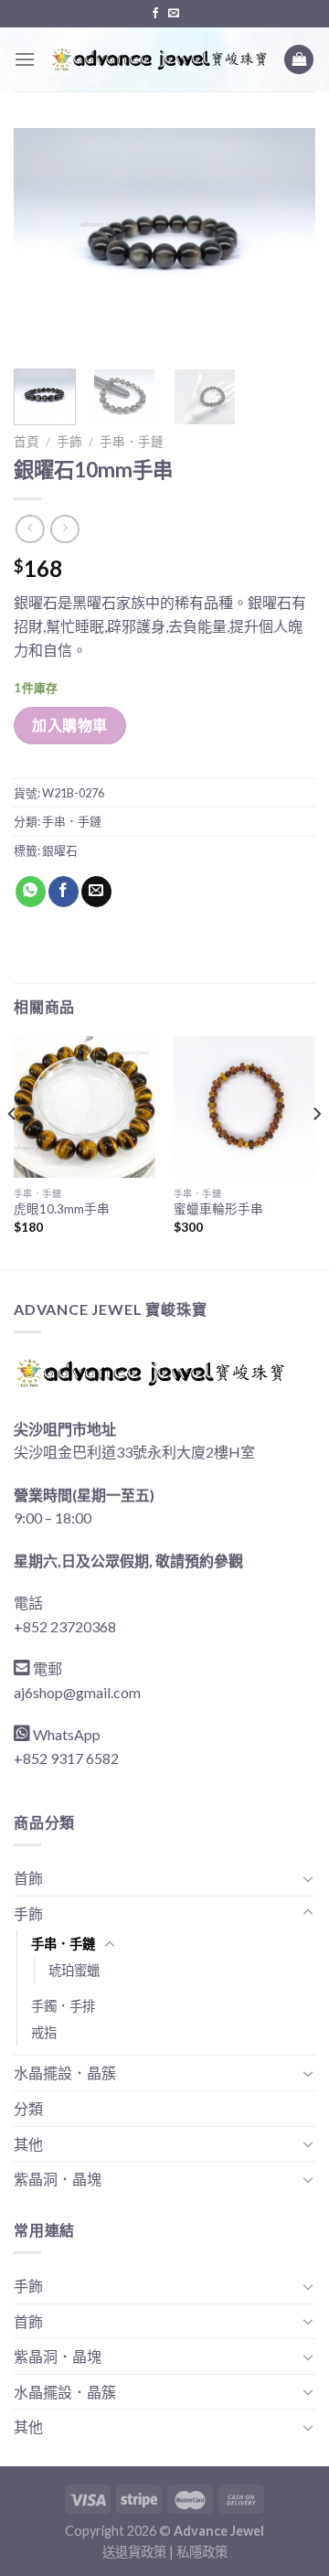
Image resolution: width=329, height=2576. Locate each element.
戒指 (44, 2032)
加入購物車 (69, 725)
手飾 (69, 442)
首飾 (28, 1878)
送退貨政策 (134, 2552)
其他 (28, 2144)
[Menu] (25, 59)
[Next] (286, 241)
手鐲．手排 (63, 2006)
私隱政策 (202, 2552)
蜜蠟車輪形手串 (218, 1209)
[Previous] (43, 241)
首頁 (27, 442)
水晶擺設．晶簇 (65, 2073)
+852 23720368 (65, 1626)
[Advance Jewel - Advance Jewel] (159, 59)
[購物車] (299, 60)
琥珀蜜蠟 (74, 1970)
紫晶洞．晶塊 (58, 2179)
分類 (28, 2108)
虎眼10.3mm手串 (62, 1209)
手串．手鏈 (132, 442)
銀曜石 (60, 850)
